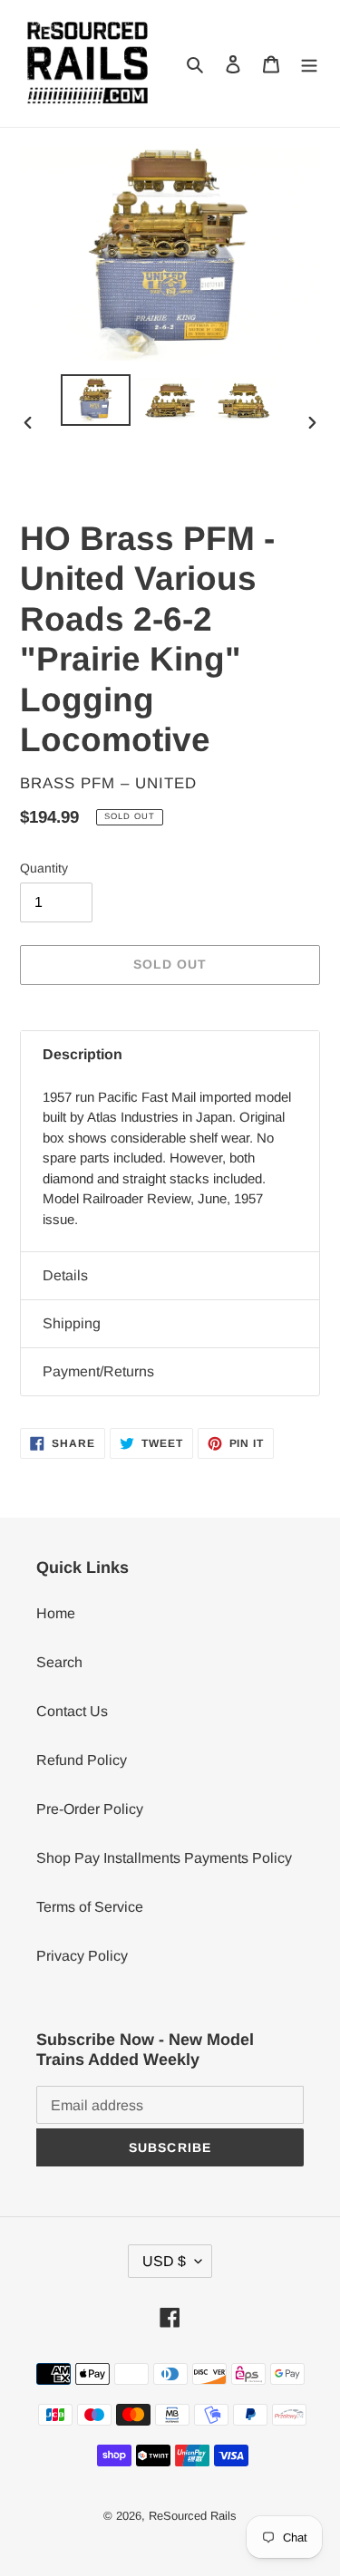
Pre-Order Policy (90, 1809)
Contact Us (72, 1711)
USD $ (164, 2261)
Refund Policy (82, 1760)
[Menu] (309, 63)
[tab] (170, 1055)
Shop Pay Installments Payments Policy (164, 1858)
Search (59, 1662)
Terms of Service (90, 1907)
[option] (96, 400)
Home (56, 1613)
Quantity (44, 868)
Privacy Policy (82, 1956)
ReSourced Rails (193, 2516)
